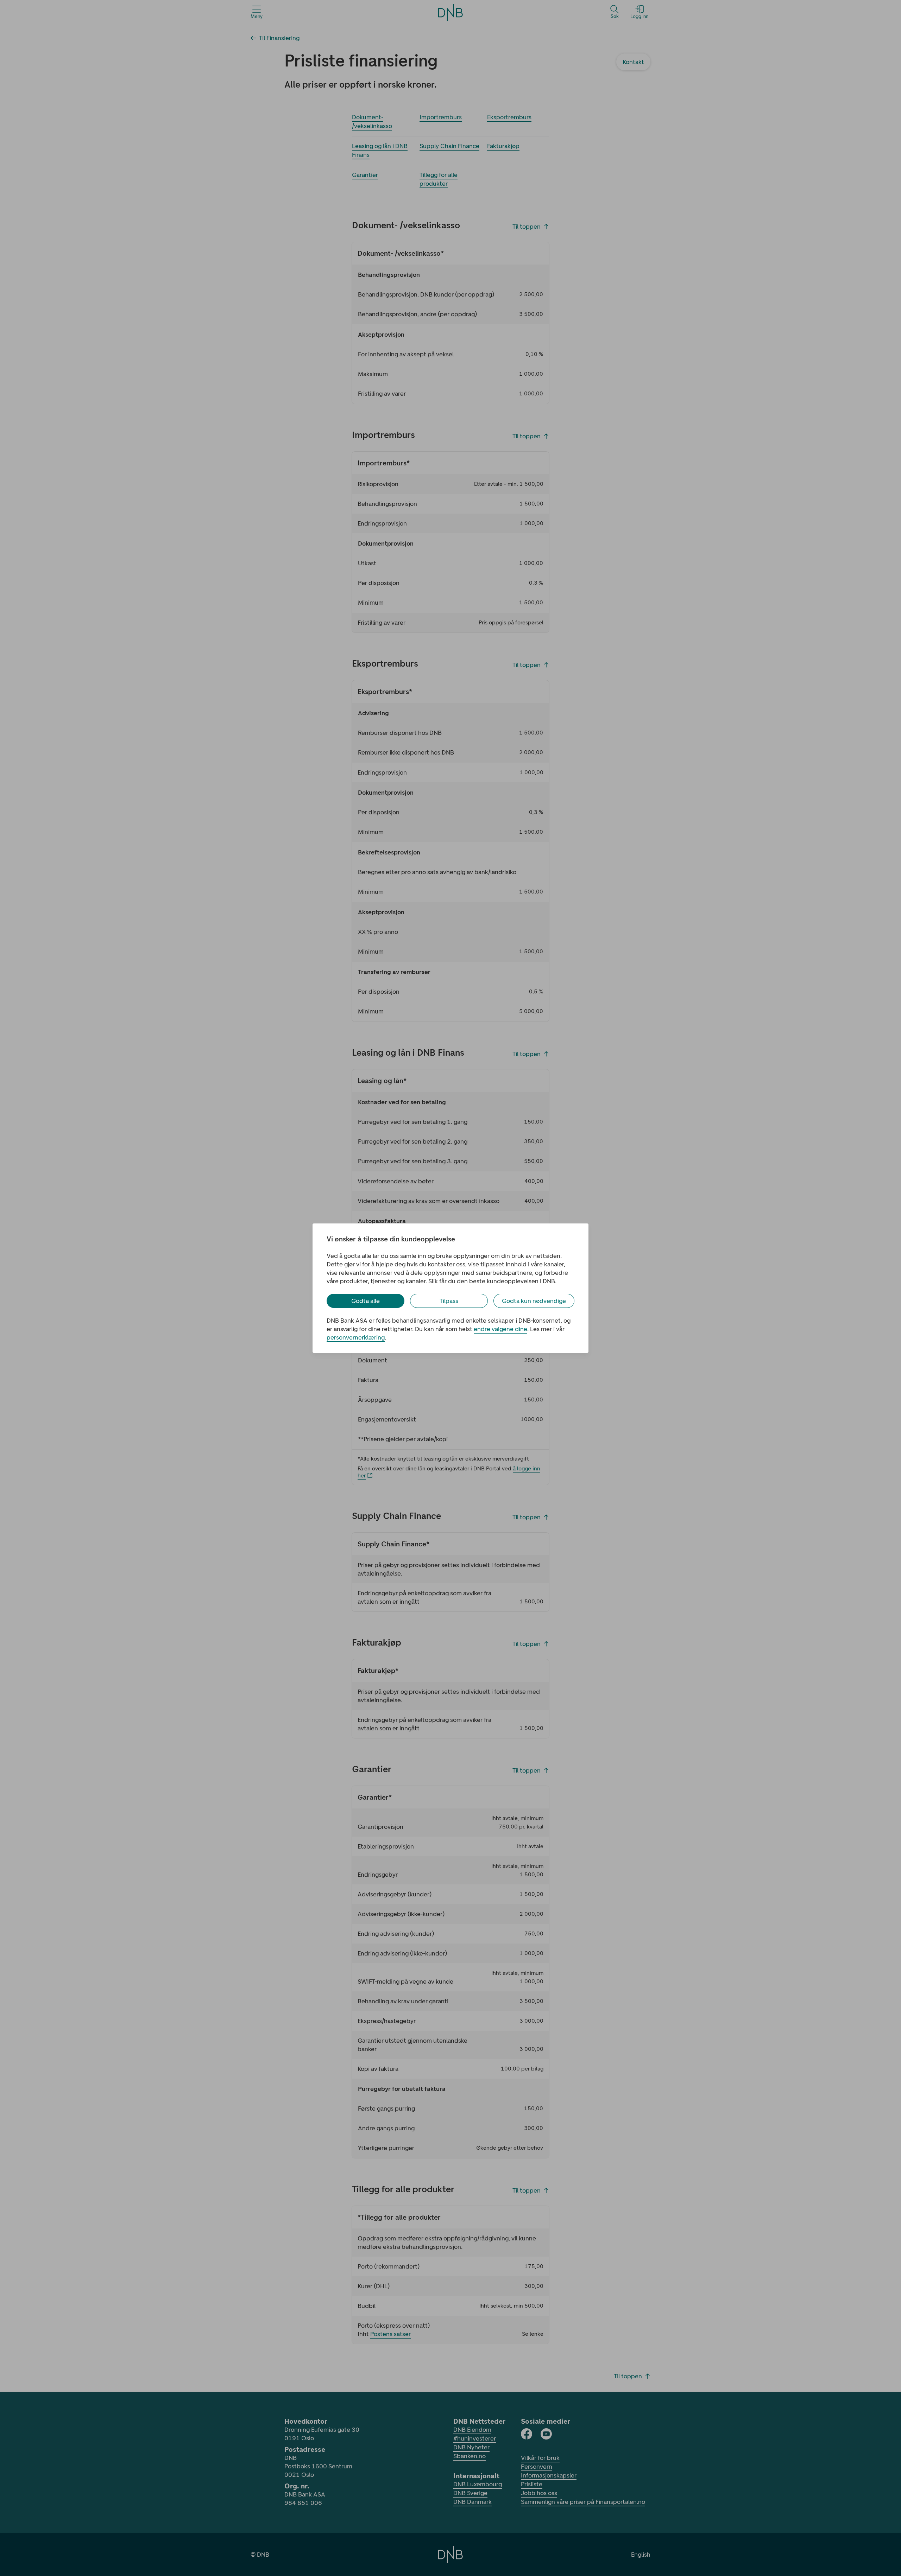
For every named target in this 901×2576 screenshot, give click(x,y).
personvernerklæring (356, 1337)
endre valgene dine (500, 1329)
